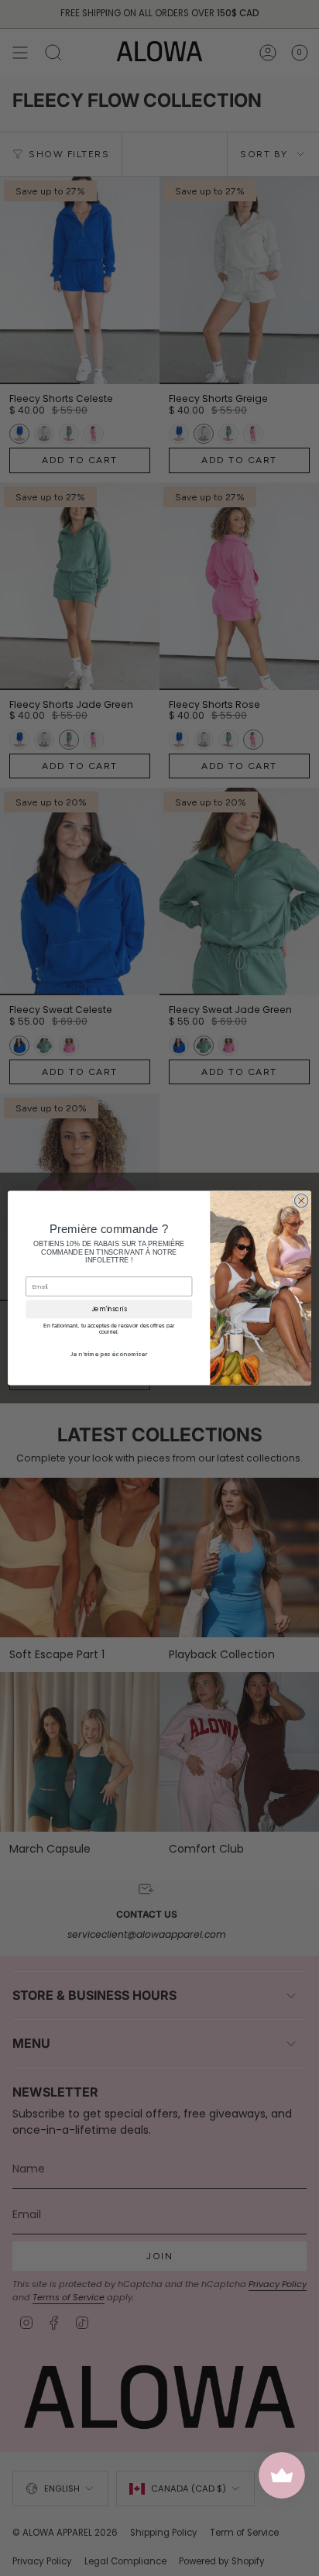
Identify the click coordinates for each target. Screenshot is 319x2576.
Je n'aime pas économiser (109, 1354)
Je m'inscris (109, 1309)
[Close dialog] (301, 1200)
